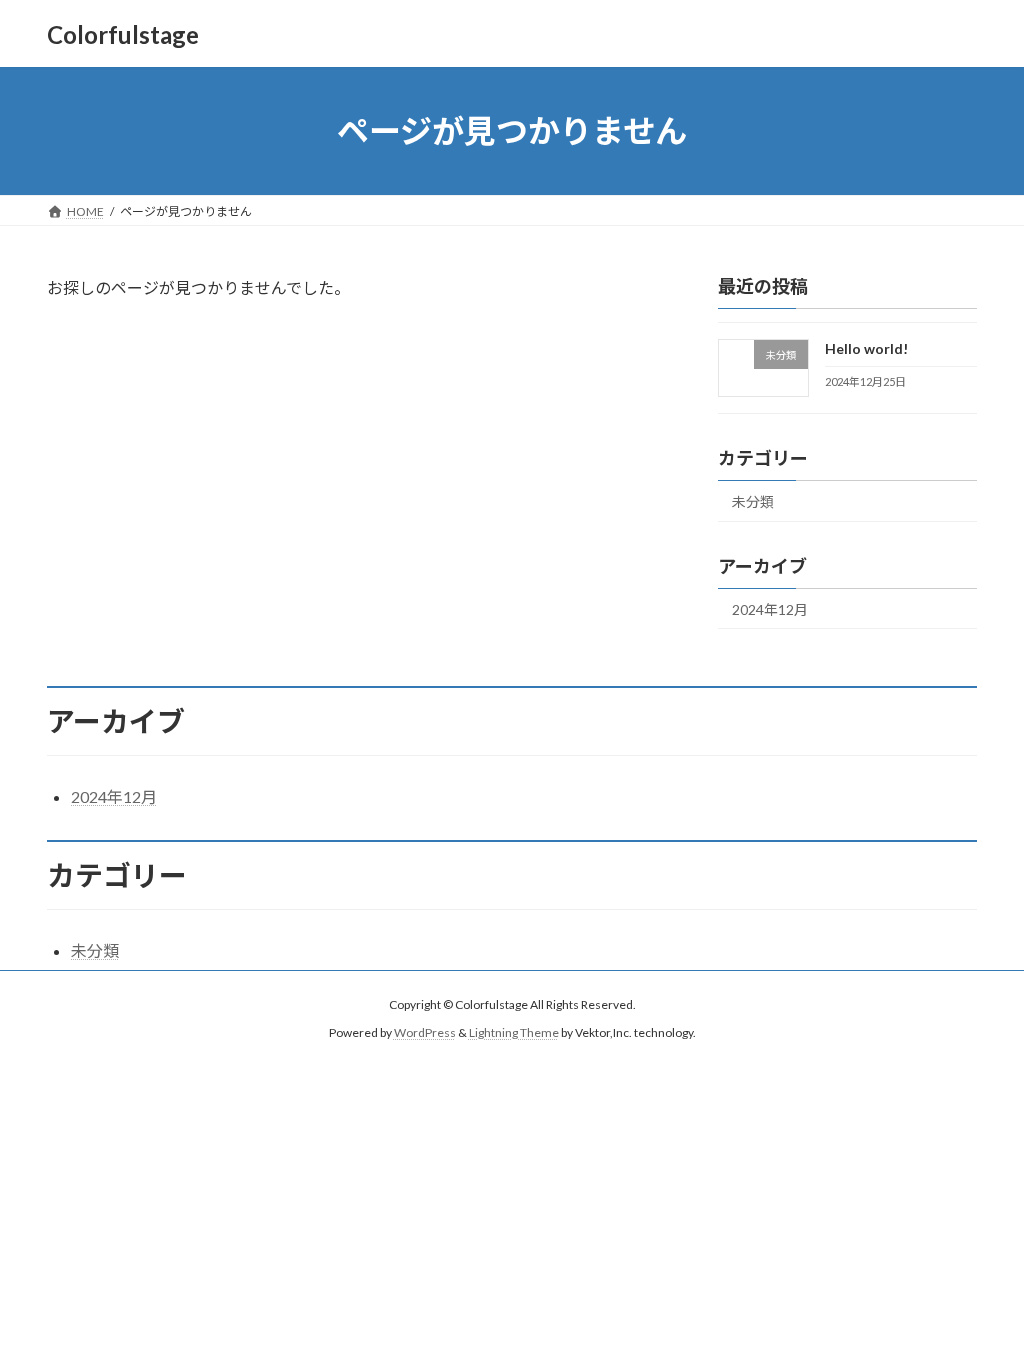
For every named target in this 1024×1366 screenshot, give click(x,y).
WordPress (425, 1032)
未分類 (753, 501)
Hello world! (866, 348)
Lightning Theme (514, 1032)
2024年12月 (770, 609)
